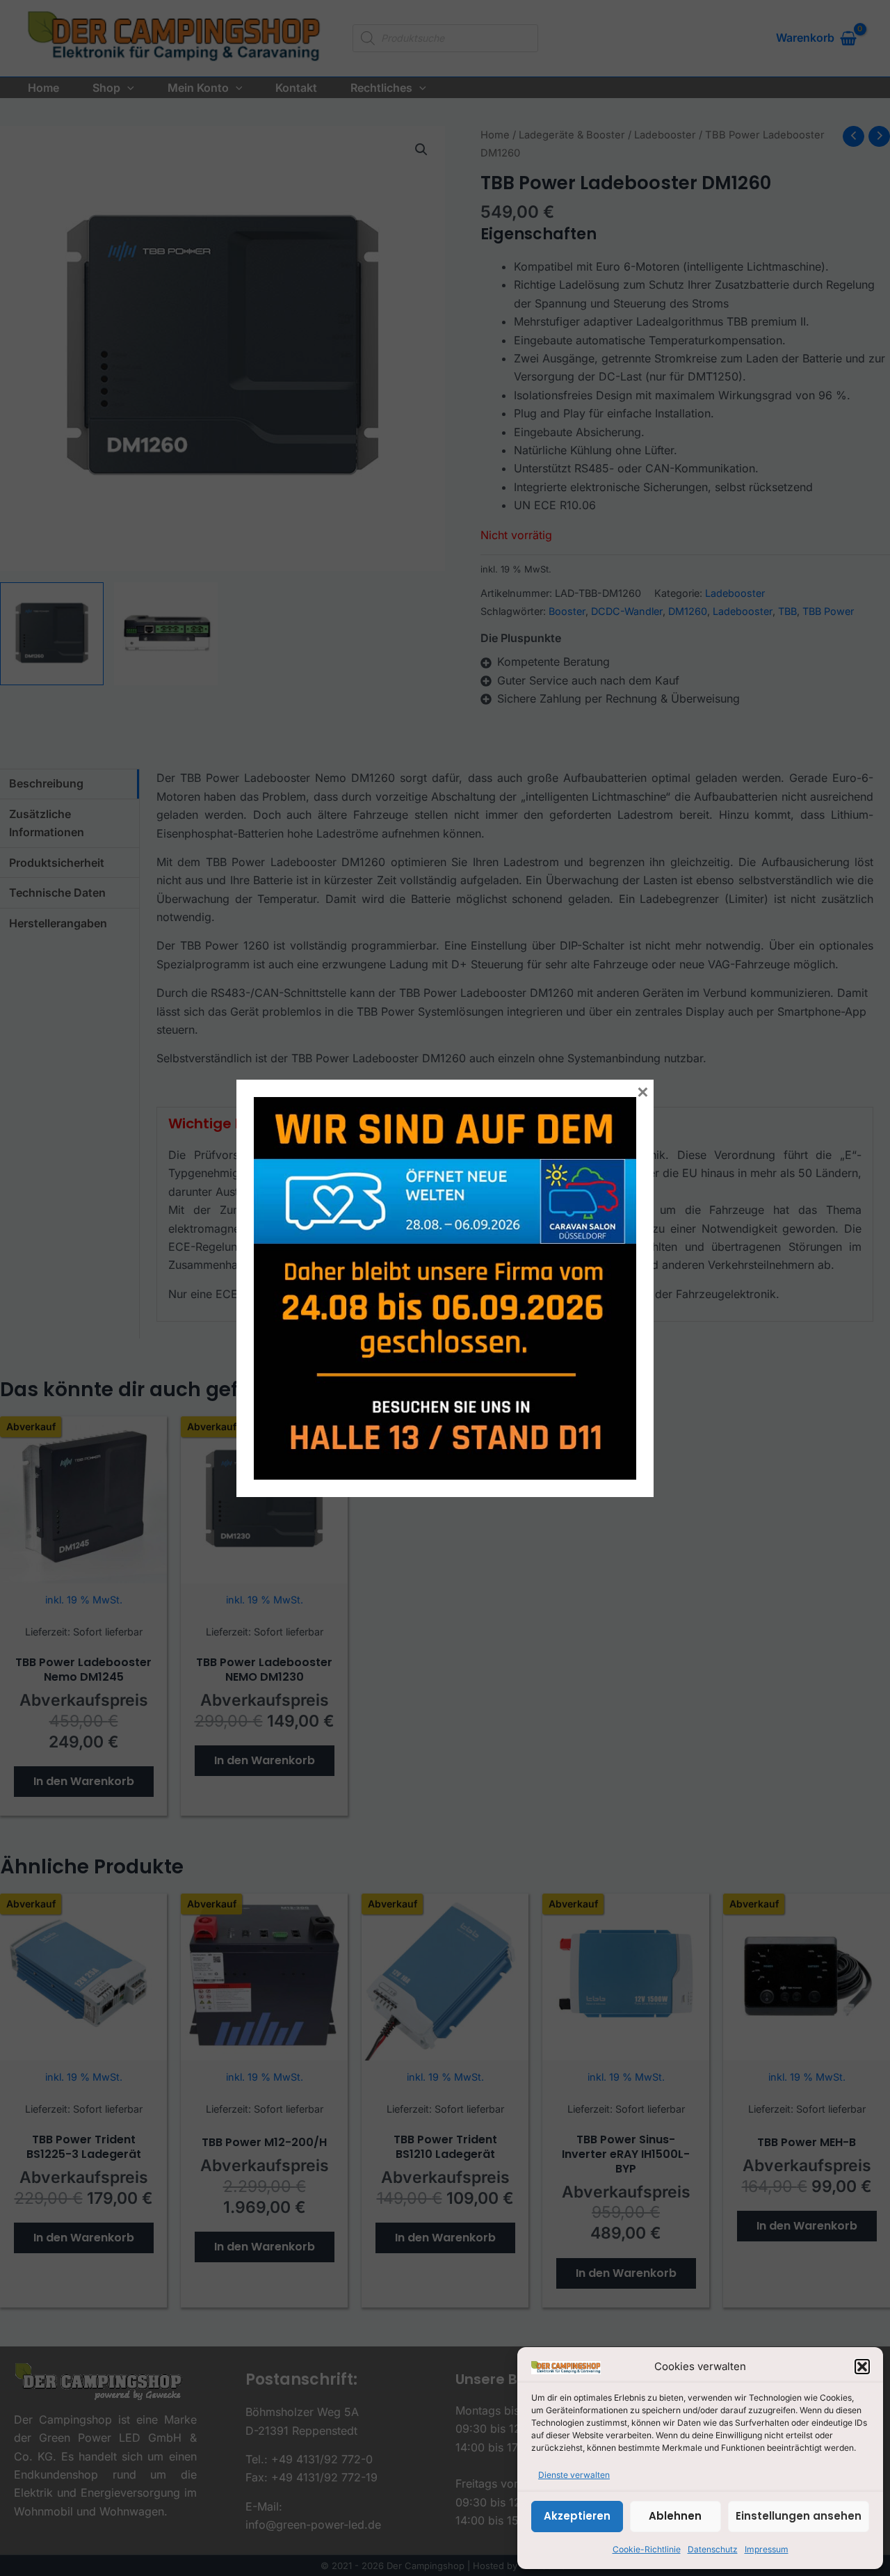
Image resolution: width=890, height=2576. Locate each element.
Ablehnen (675, 2516)
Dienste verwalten (574, 2475)
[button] (862, 2367)
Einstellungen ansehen (799, 2516)
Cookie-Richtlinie (647, 2549)
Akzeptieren (577, 2516)
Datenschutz (713, 2549)
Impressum (767, 2549)
